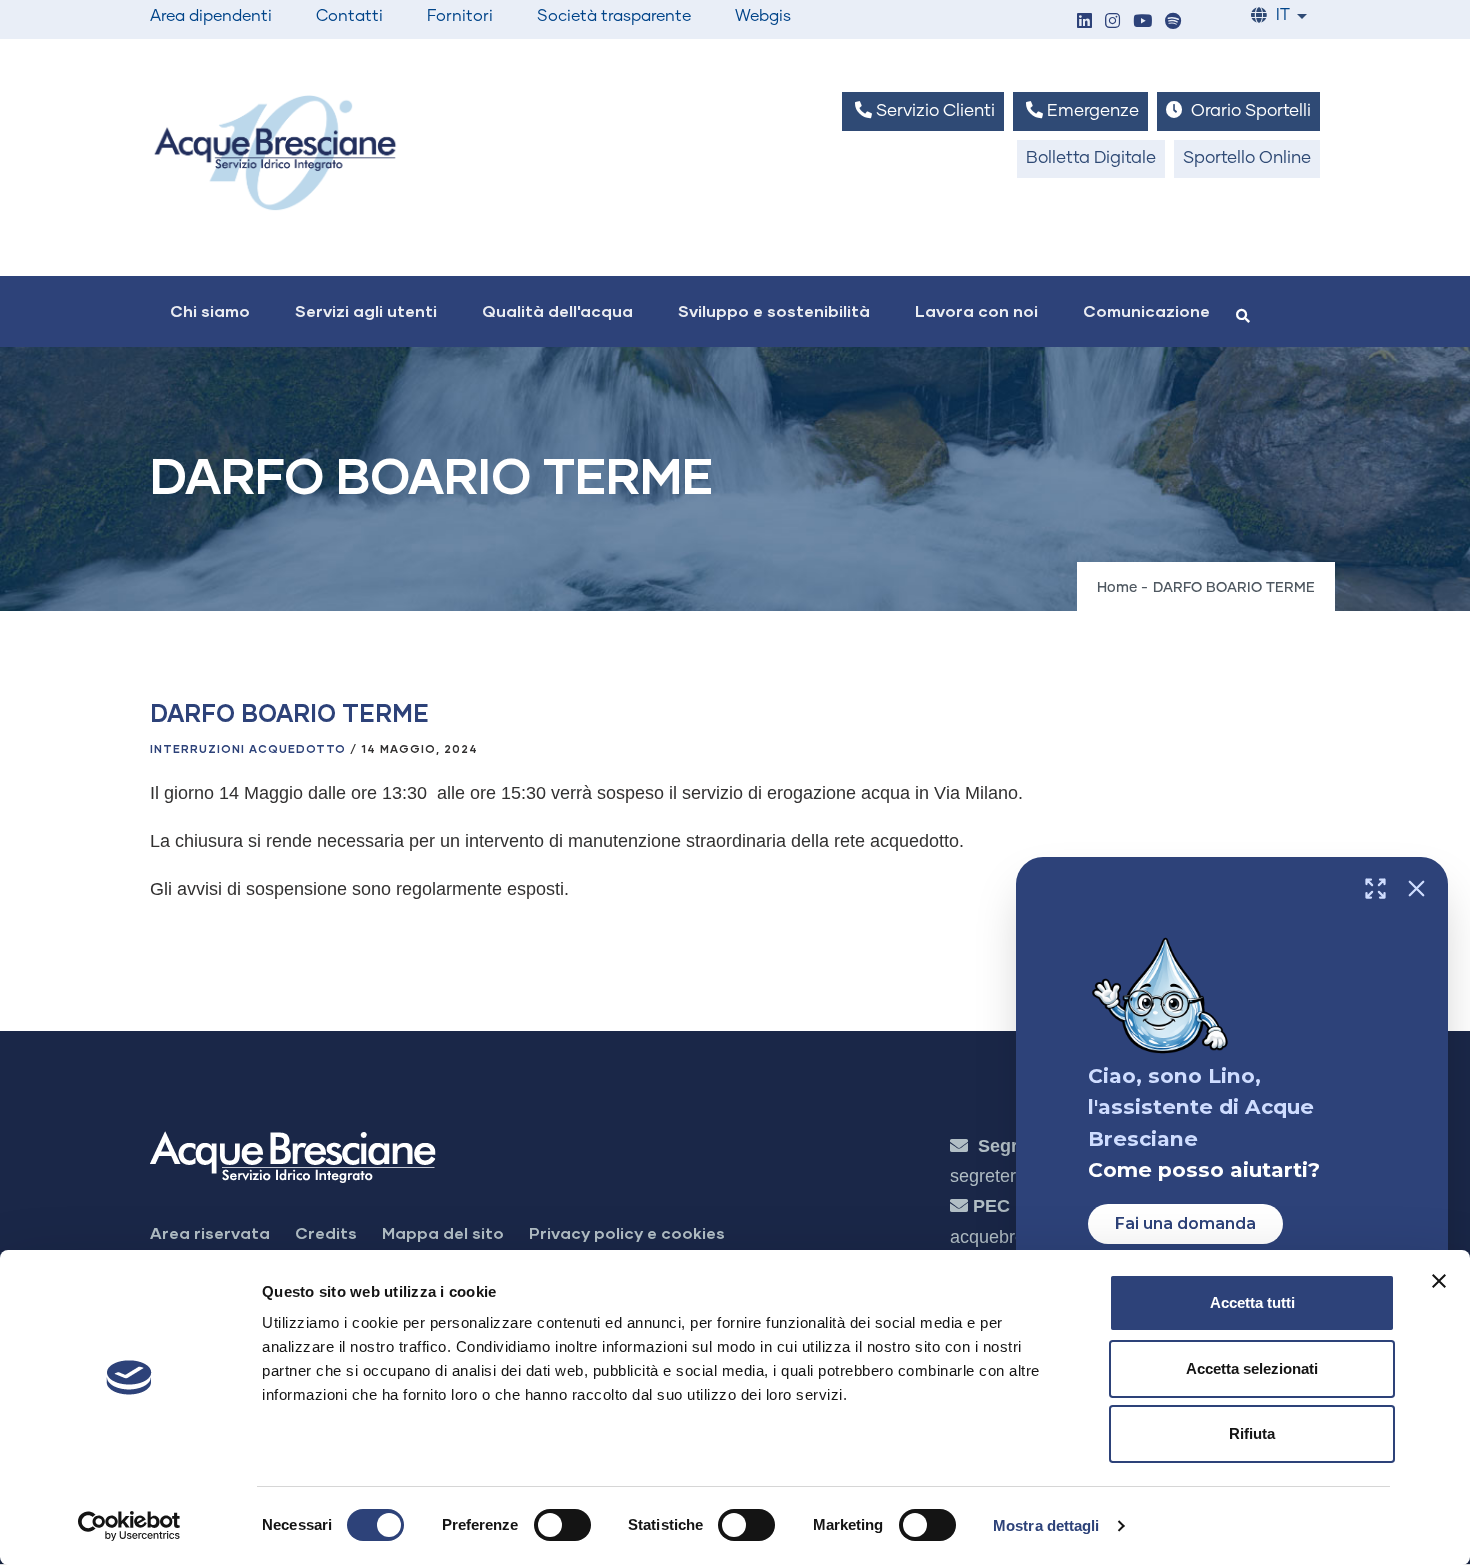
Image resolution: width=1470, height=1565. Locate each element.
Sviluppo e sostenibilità (774, 310)
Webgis (763, 16)
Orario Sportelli (1249, 111)
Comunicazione (1146, 310)
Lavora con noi (976, 310)
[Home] (275, 152)
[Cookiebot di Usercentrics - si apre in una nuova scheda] (129, 1526)
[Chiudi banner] (1439, 1281)
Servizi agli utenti (366, 310)
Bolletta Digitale (1091, 158)
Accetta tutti (1252, 1302)
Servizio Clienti (933, 111)
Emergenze (1091, 111)
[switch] (562, 1525)
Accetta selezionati (1252, 1368)
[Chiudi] (1416, 888)
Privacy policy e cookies (627, 1232)
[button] (1084, 22)
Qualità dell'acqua (557, 310)
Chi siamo (210, 310)
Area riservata (210, 1232)
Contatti (349, 16)
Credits (326, 1232)
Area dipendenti (211, 16)
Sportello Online (1247, 158)
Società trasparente (614, 16)
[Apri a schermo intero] (1375, 888)
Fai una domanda (1185, 1223)
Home (1117, 588)
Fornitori (460, 16)
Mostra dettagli (1046, 1525)
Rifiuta (1252, 1433)
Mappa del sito (443, 1232)
